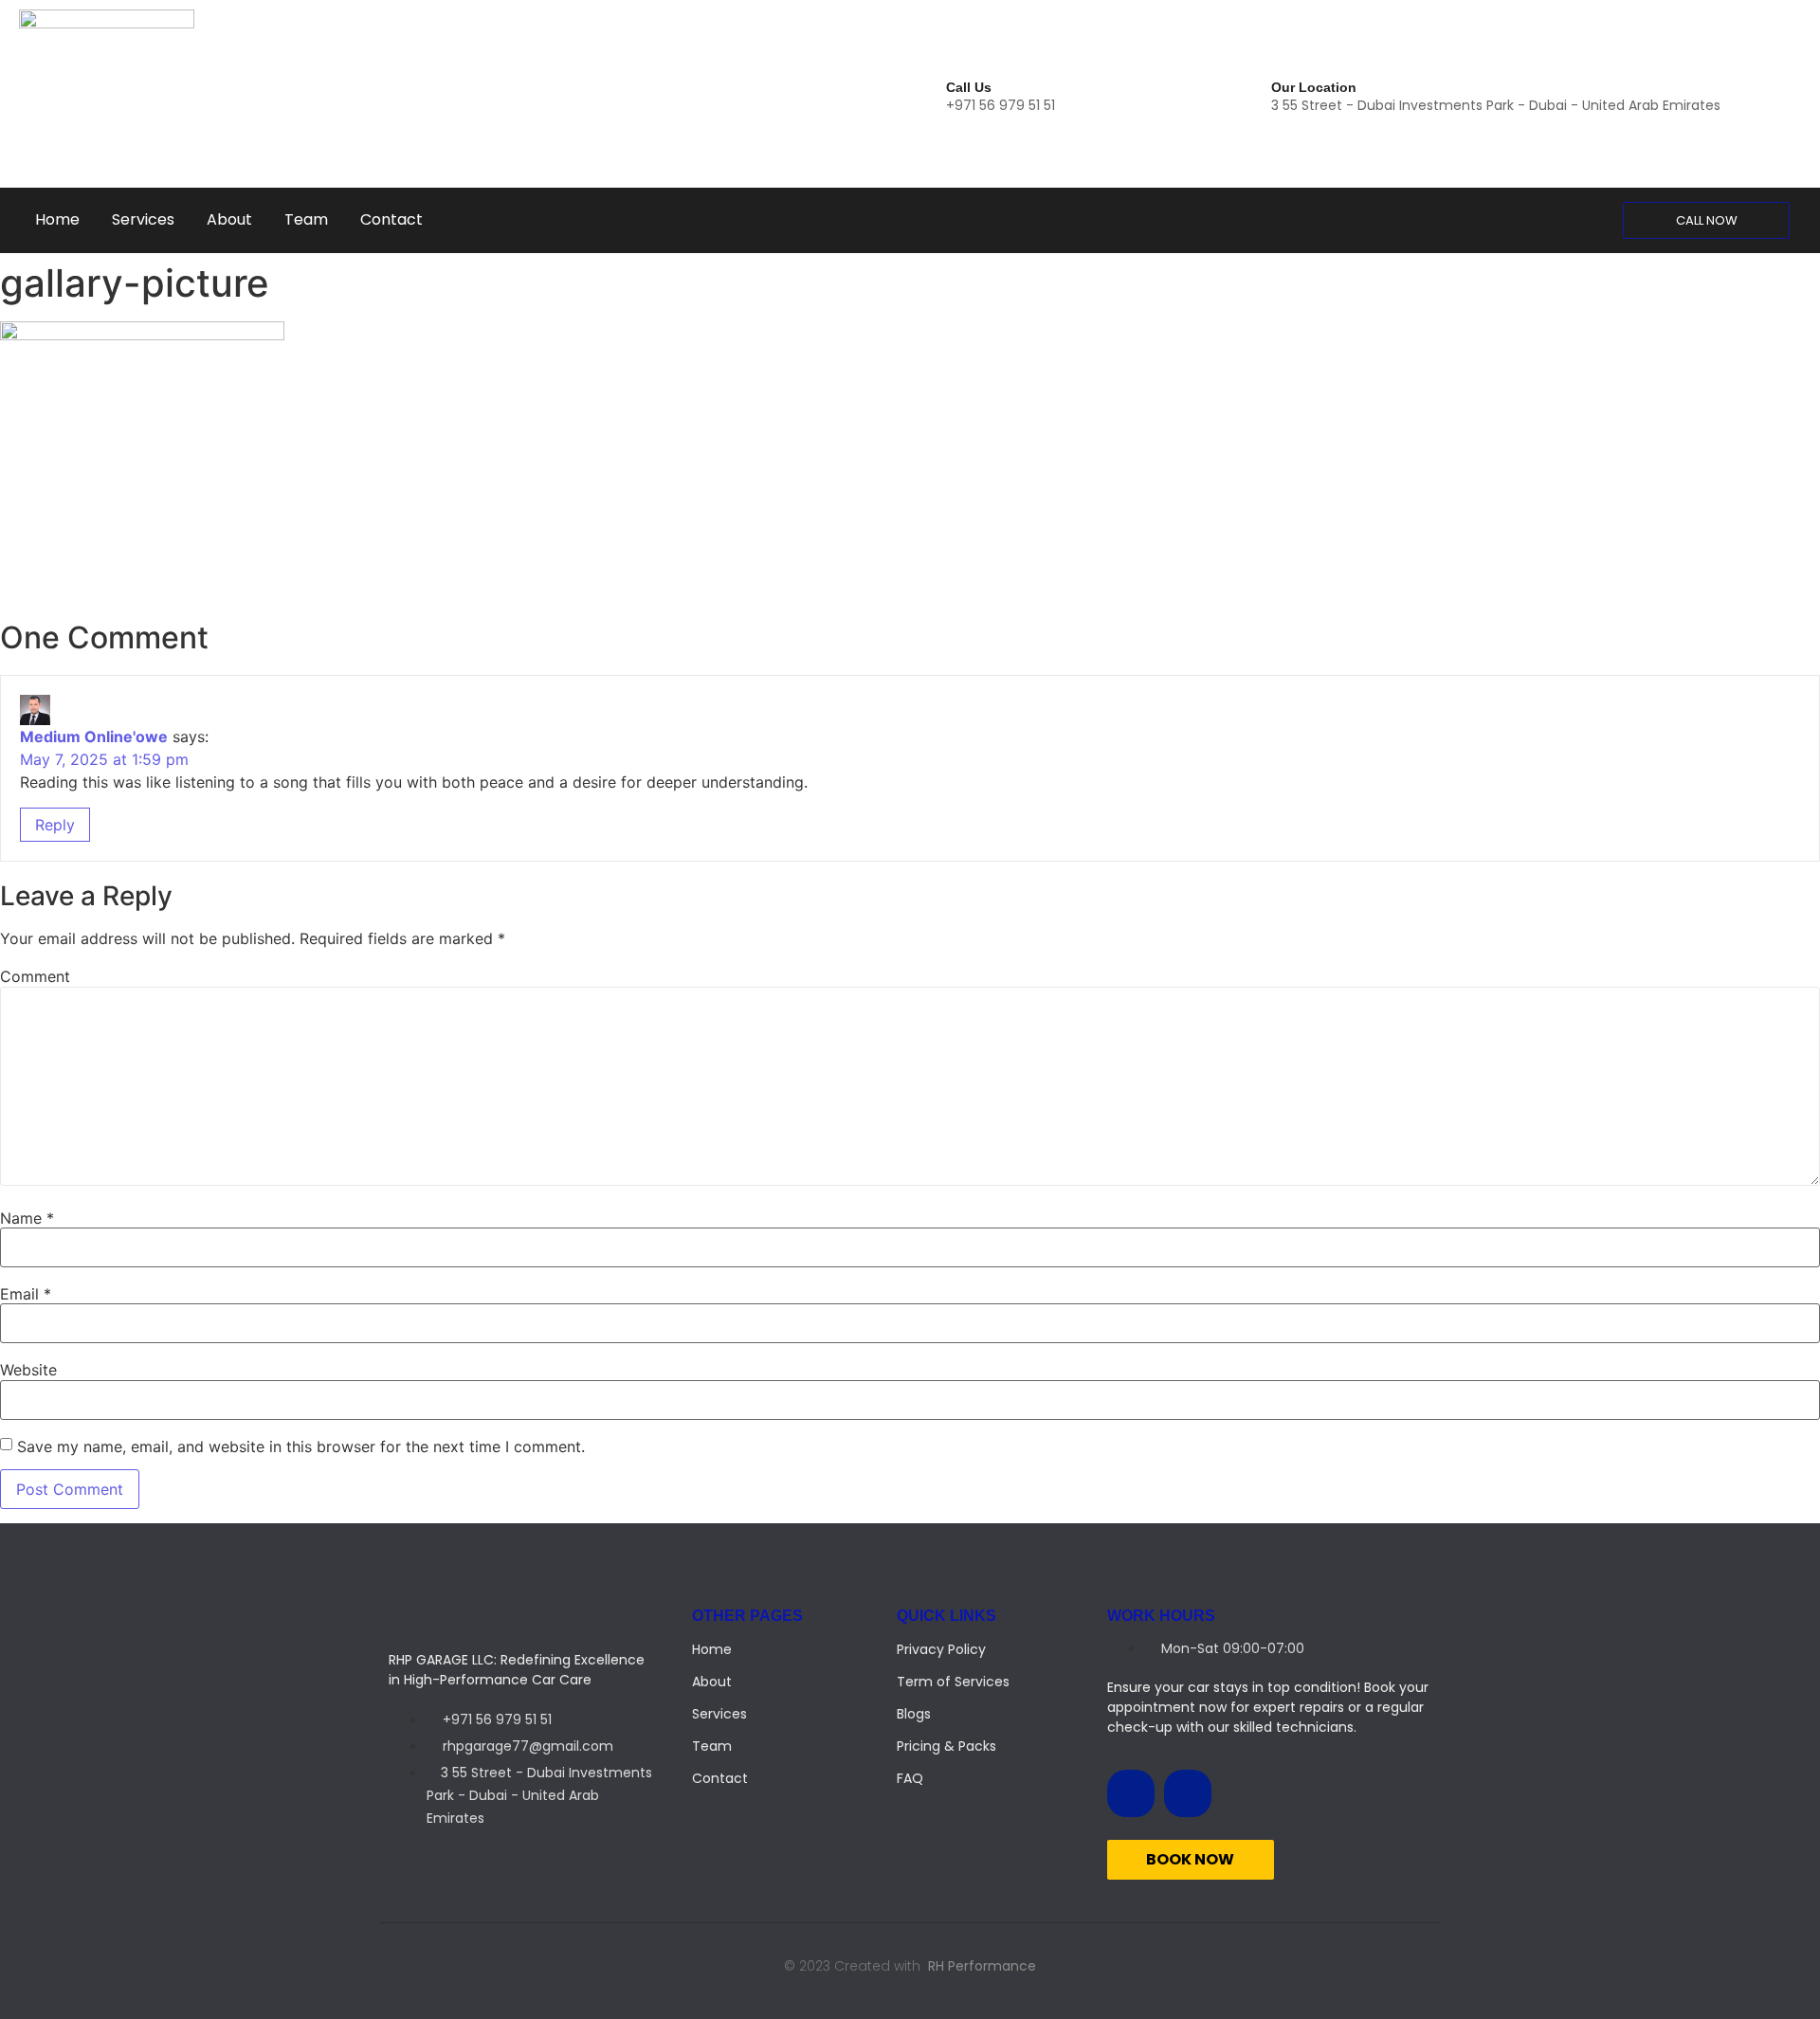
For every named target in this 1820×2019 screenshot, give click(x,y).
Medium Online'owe (94, 737)
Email (26, 1294)
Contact (391, 219)
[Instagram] (1188, 1793)
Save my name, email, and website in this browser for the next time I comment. (301, 1446)
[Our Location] (1253, 93)
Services (143, 219)
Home (57, 219)
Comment (35, 976)
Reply (55, 825)
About (229, 219)
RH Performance (982, 1966)
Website (28, 1370)
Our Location (1314, 87)
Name (27, 1218)
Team (306, 219)
